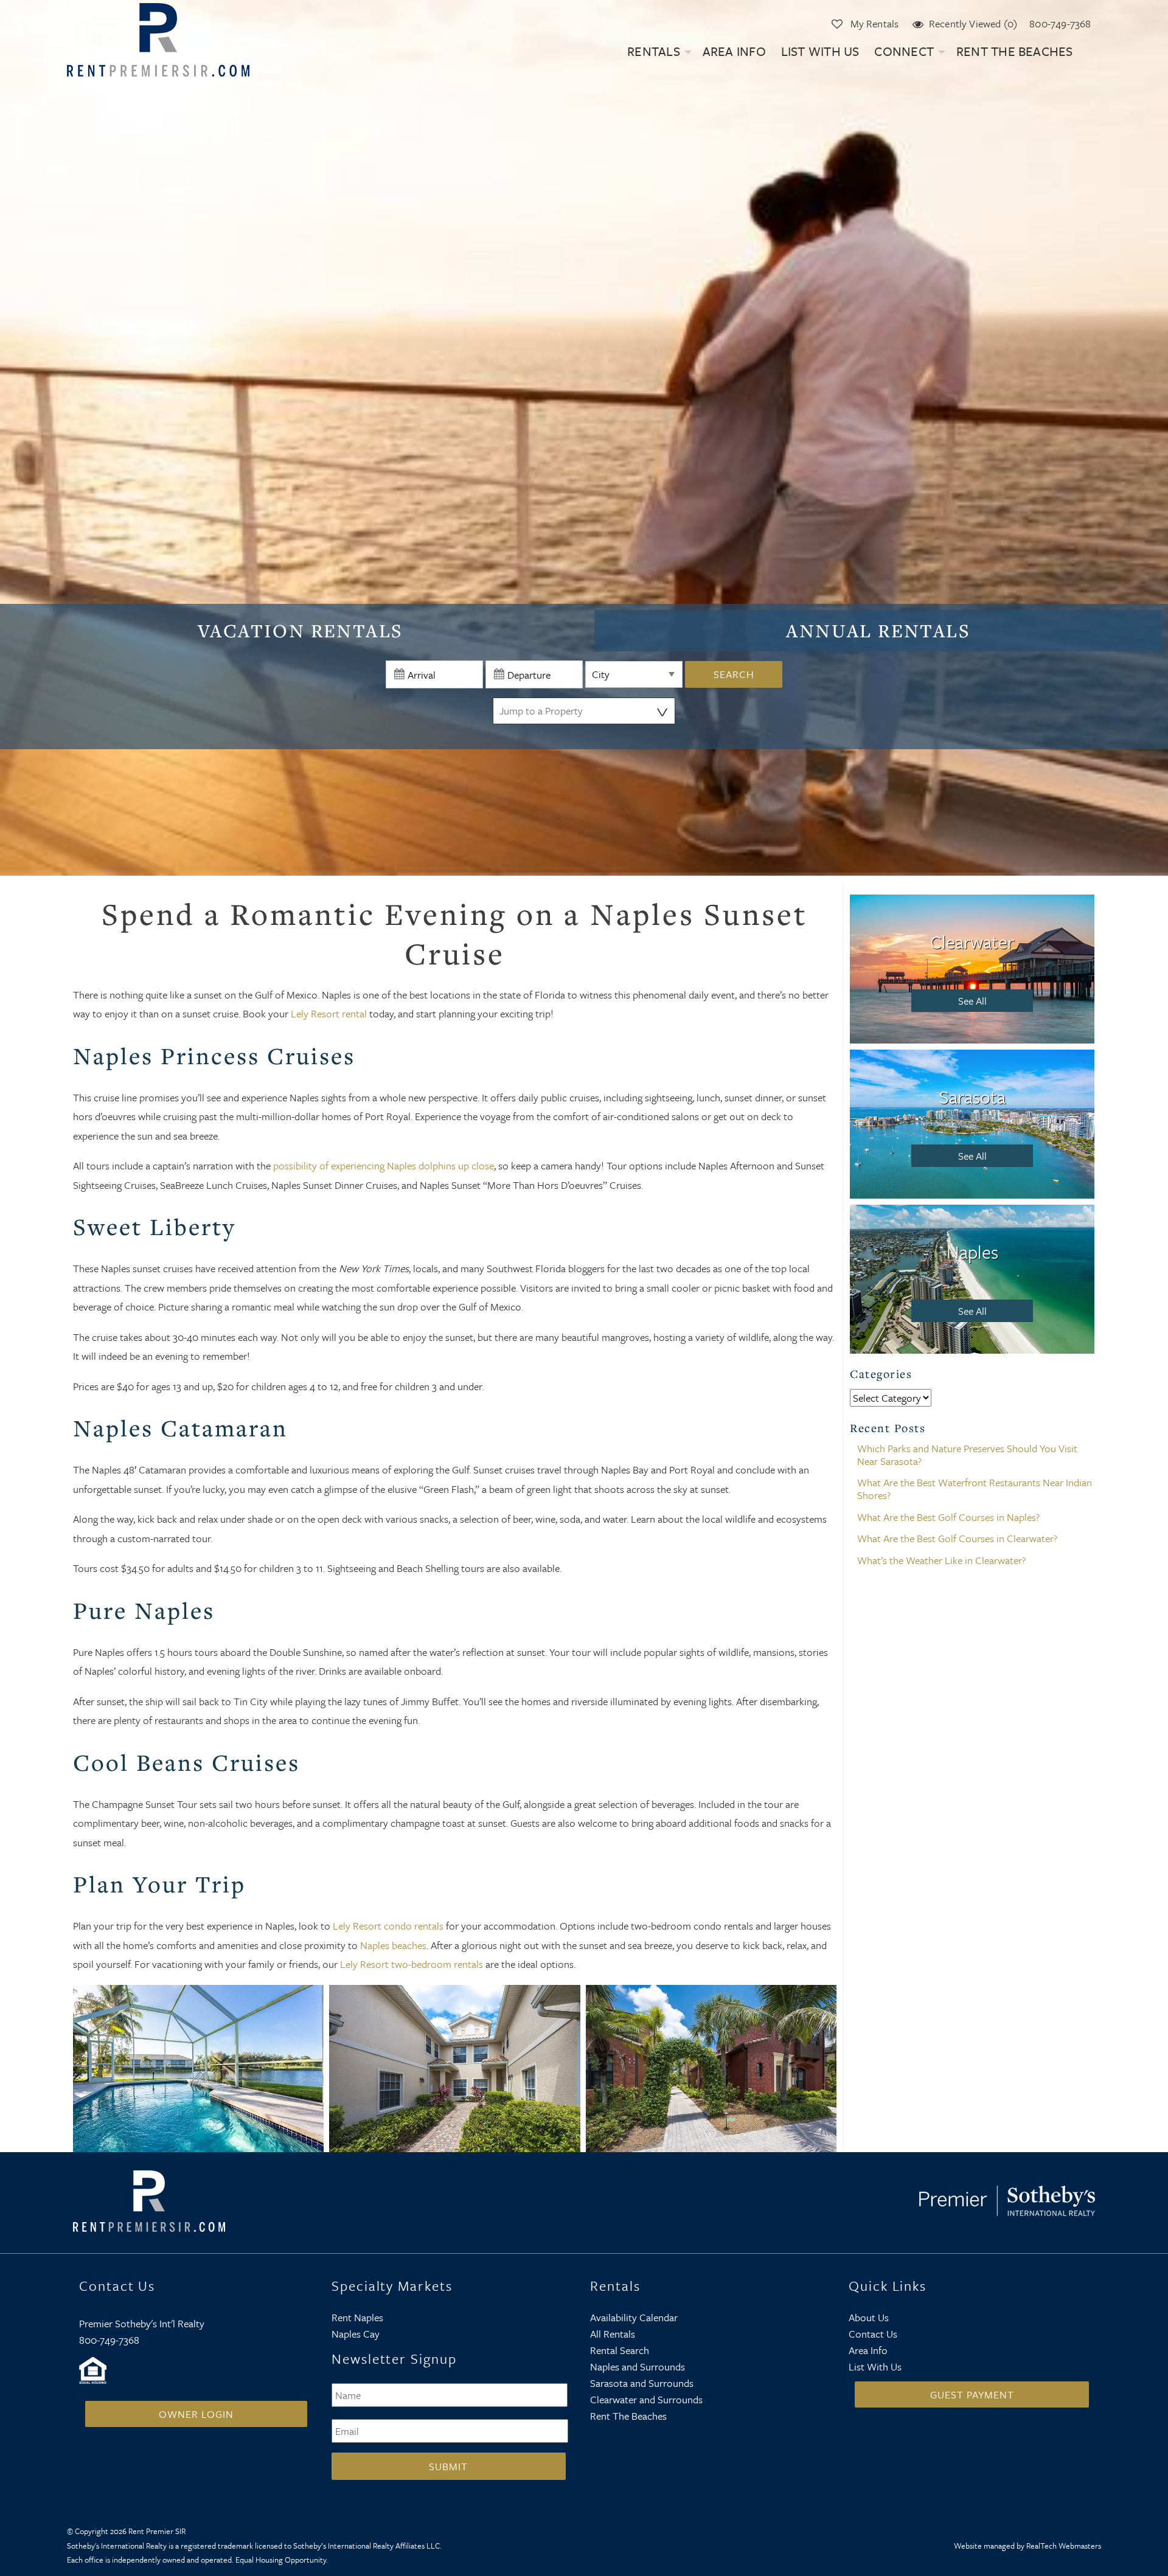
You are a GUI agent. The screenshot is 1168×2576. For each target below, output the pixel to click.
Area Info (734, 51)
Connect (904, 51)
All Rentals (613, 2334)
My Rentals (874, 23)
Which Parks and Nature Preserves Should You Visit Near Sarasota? (967, 1455)
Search (734, 674)
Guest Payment (972, 2394)
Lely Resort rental (329, 1013)
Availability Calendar (634, 2317)
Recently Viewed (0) (973, 23)
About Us (869, 2317)
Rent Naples (357, 2317)
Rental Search (620, 2350)
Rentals (654, 51)
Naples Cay (356, 2334)
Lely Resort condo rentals (388, 1926)
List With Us (820, 51)
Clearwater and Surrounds (646, 2399)
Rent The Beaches (1015, 51)
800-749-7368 (1060, 23)
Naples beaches (393, 1945)
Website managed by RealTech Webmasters (1027, 2546)
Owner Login (196, 2414)
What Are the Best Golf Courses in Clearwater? (957, 1538)
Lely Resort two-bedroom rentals (412, 1964)
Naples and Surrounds (638, 2367)
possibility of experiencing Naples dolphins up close (384, 1165)
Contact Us (873, 2334)
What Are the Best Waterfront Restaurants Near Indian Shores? (975, 1489)
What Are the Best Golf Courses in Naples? (948, 1517)
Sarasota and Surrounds (642, 2383)
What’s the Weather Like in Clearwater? (941, 1560)
